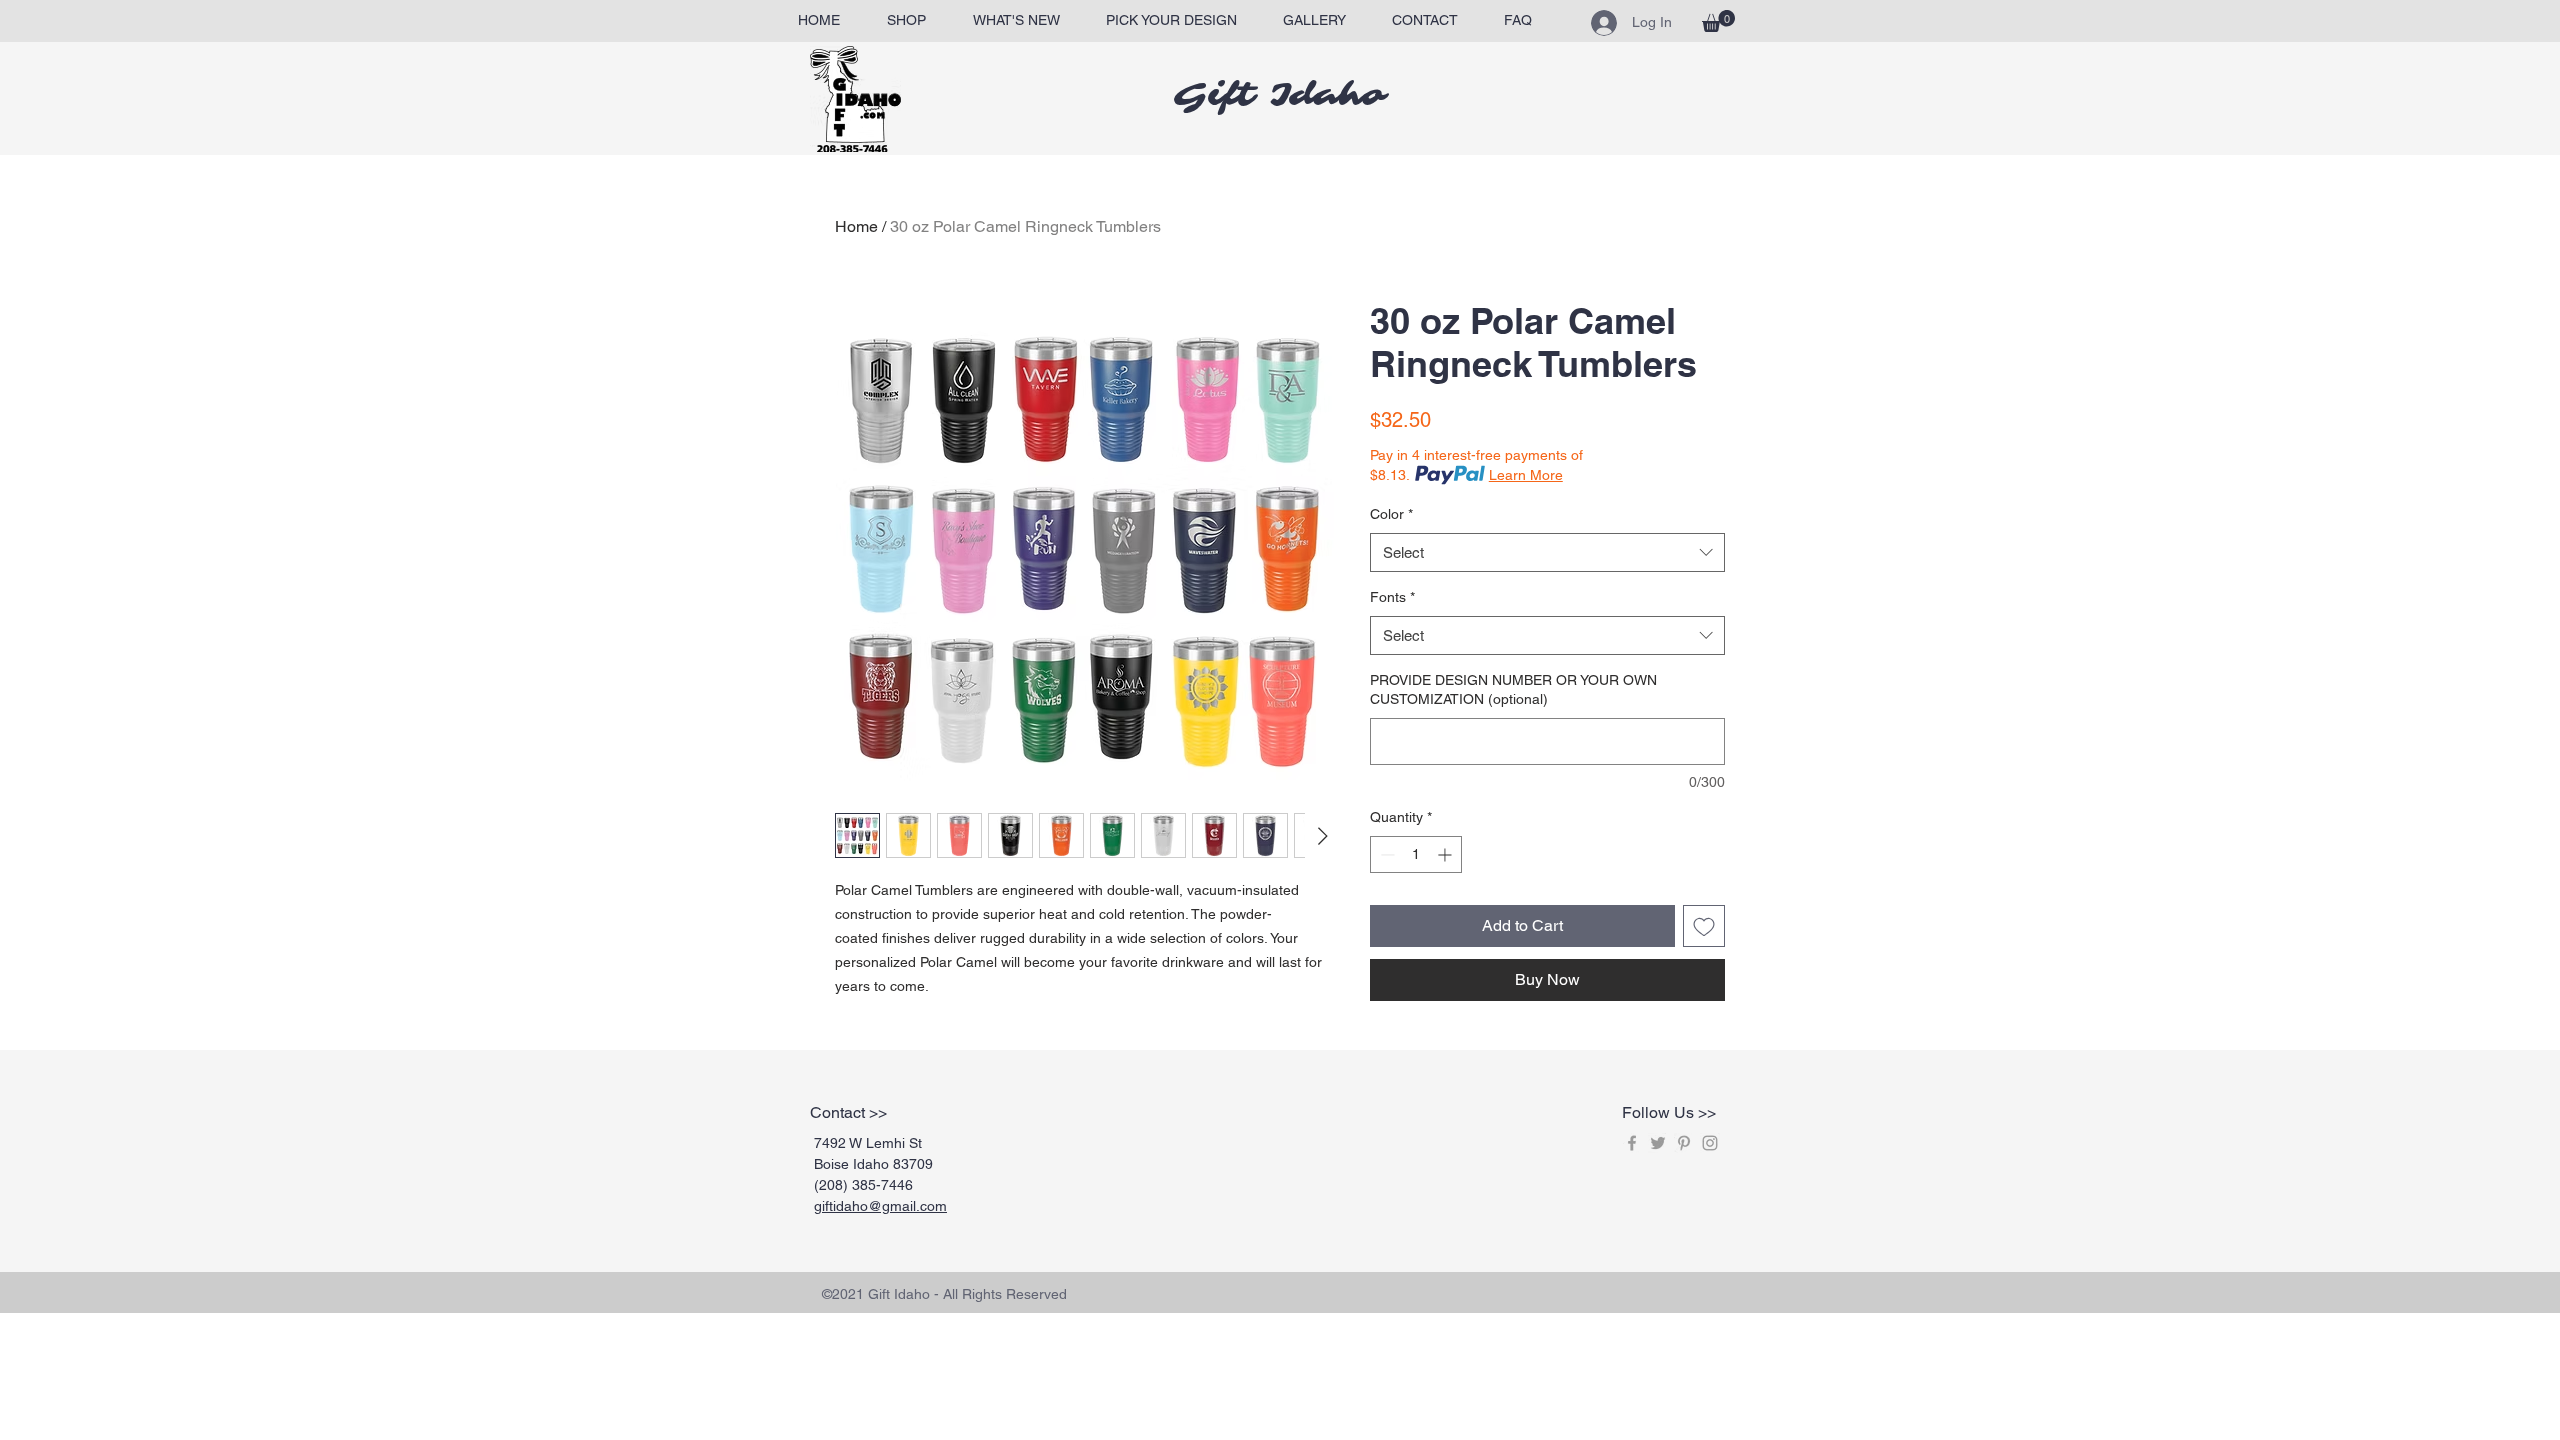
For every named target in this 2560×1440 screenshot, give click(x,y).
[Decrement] (1385, 854)
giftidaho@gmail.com (880, 1206)
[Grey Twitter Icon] (1658, 1143)
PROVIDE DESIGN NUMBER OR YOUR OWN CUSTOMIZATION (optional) (1513, 690)
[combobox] (1547, 552)
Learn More (1526, 475)
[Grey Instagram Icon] (1710, 1143)
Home (856, 226)
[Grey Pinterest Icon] (1684, 1143)
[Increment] (1446, 854)
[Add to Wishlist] (1704, 926)
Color (1391, 514)
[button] (1718, 21)
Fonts (1392, 597)
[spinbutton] (1416, 854)
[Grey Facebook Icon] (1632, 1143)
